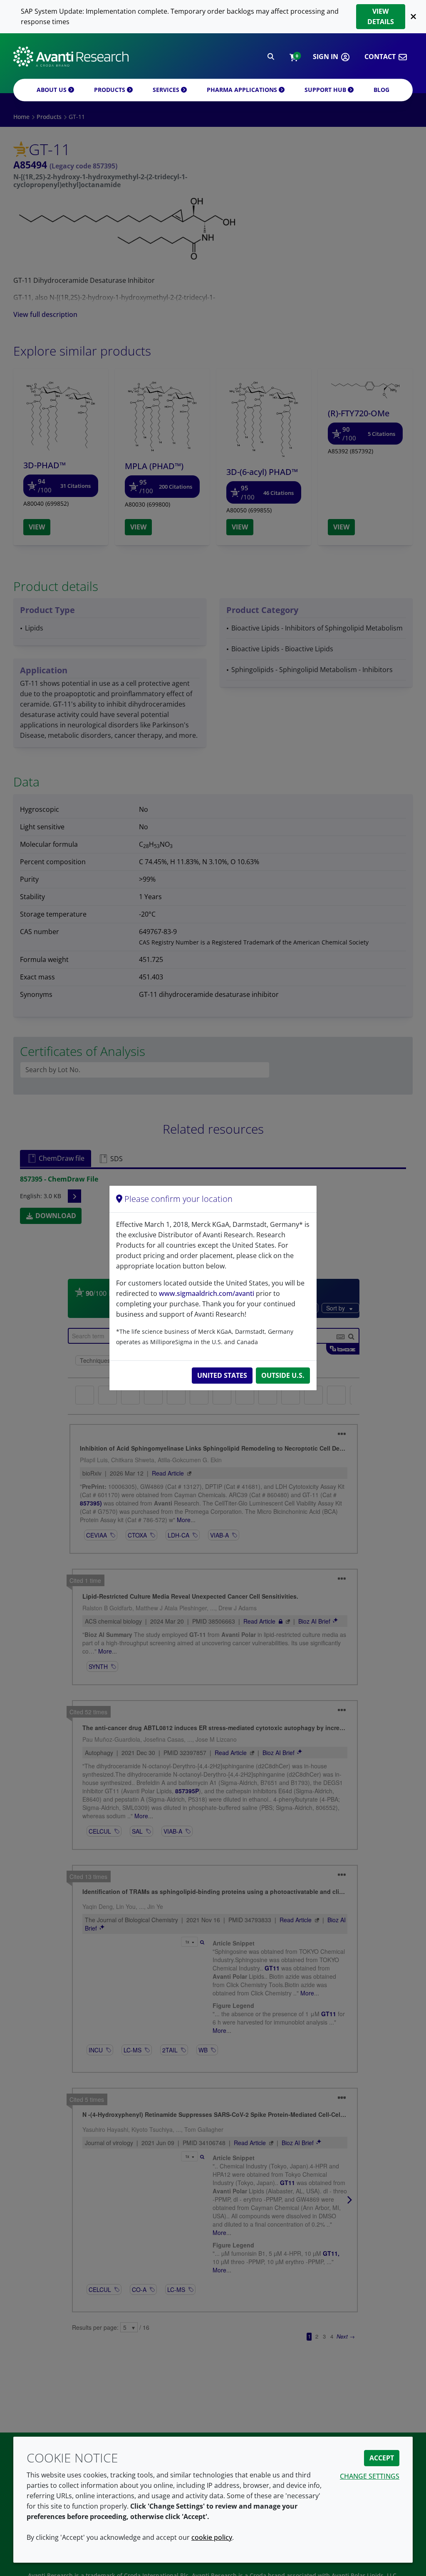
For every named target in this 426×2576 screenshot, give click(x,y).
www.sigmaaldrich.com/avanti (207, 1293)
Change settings (370, 2476)
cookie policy (212, 2537)
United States (222, 1375)
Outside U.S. (283, 1375)
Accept (382, 2458)
